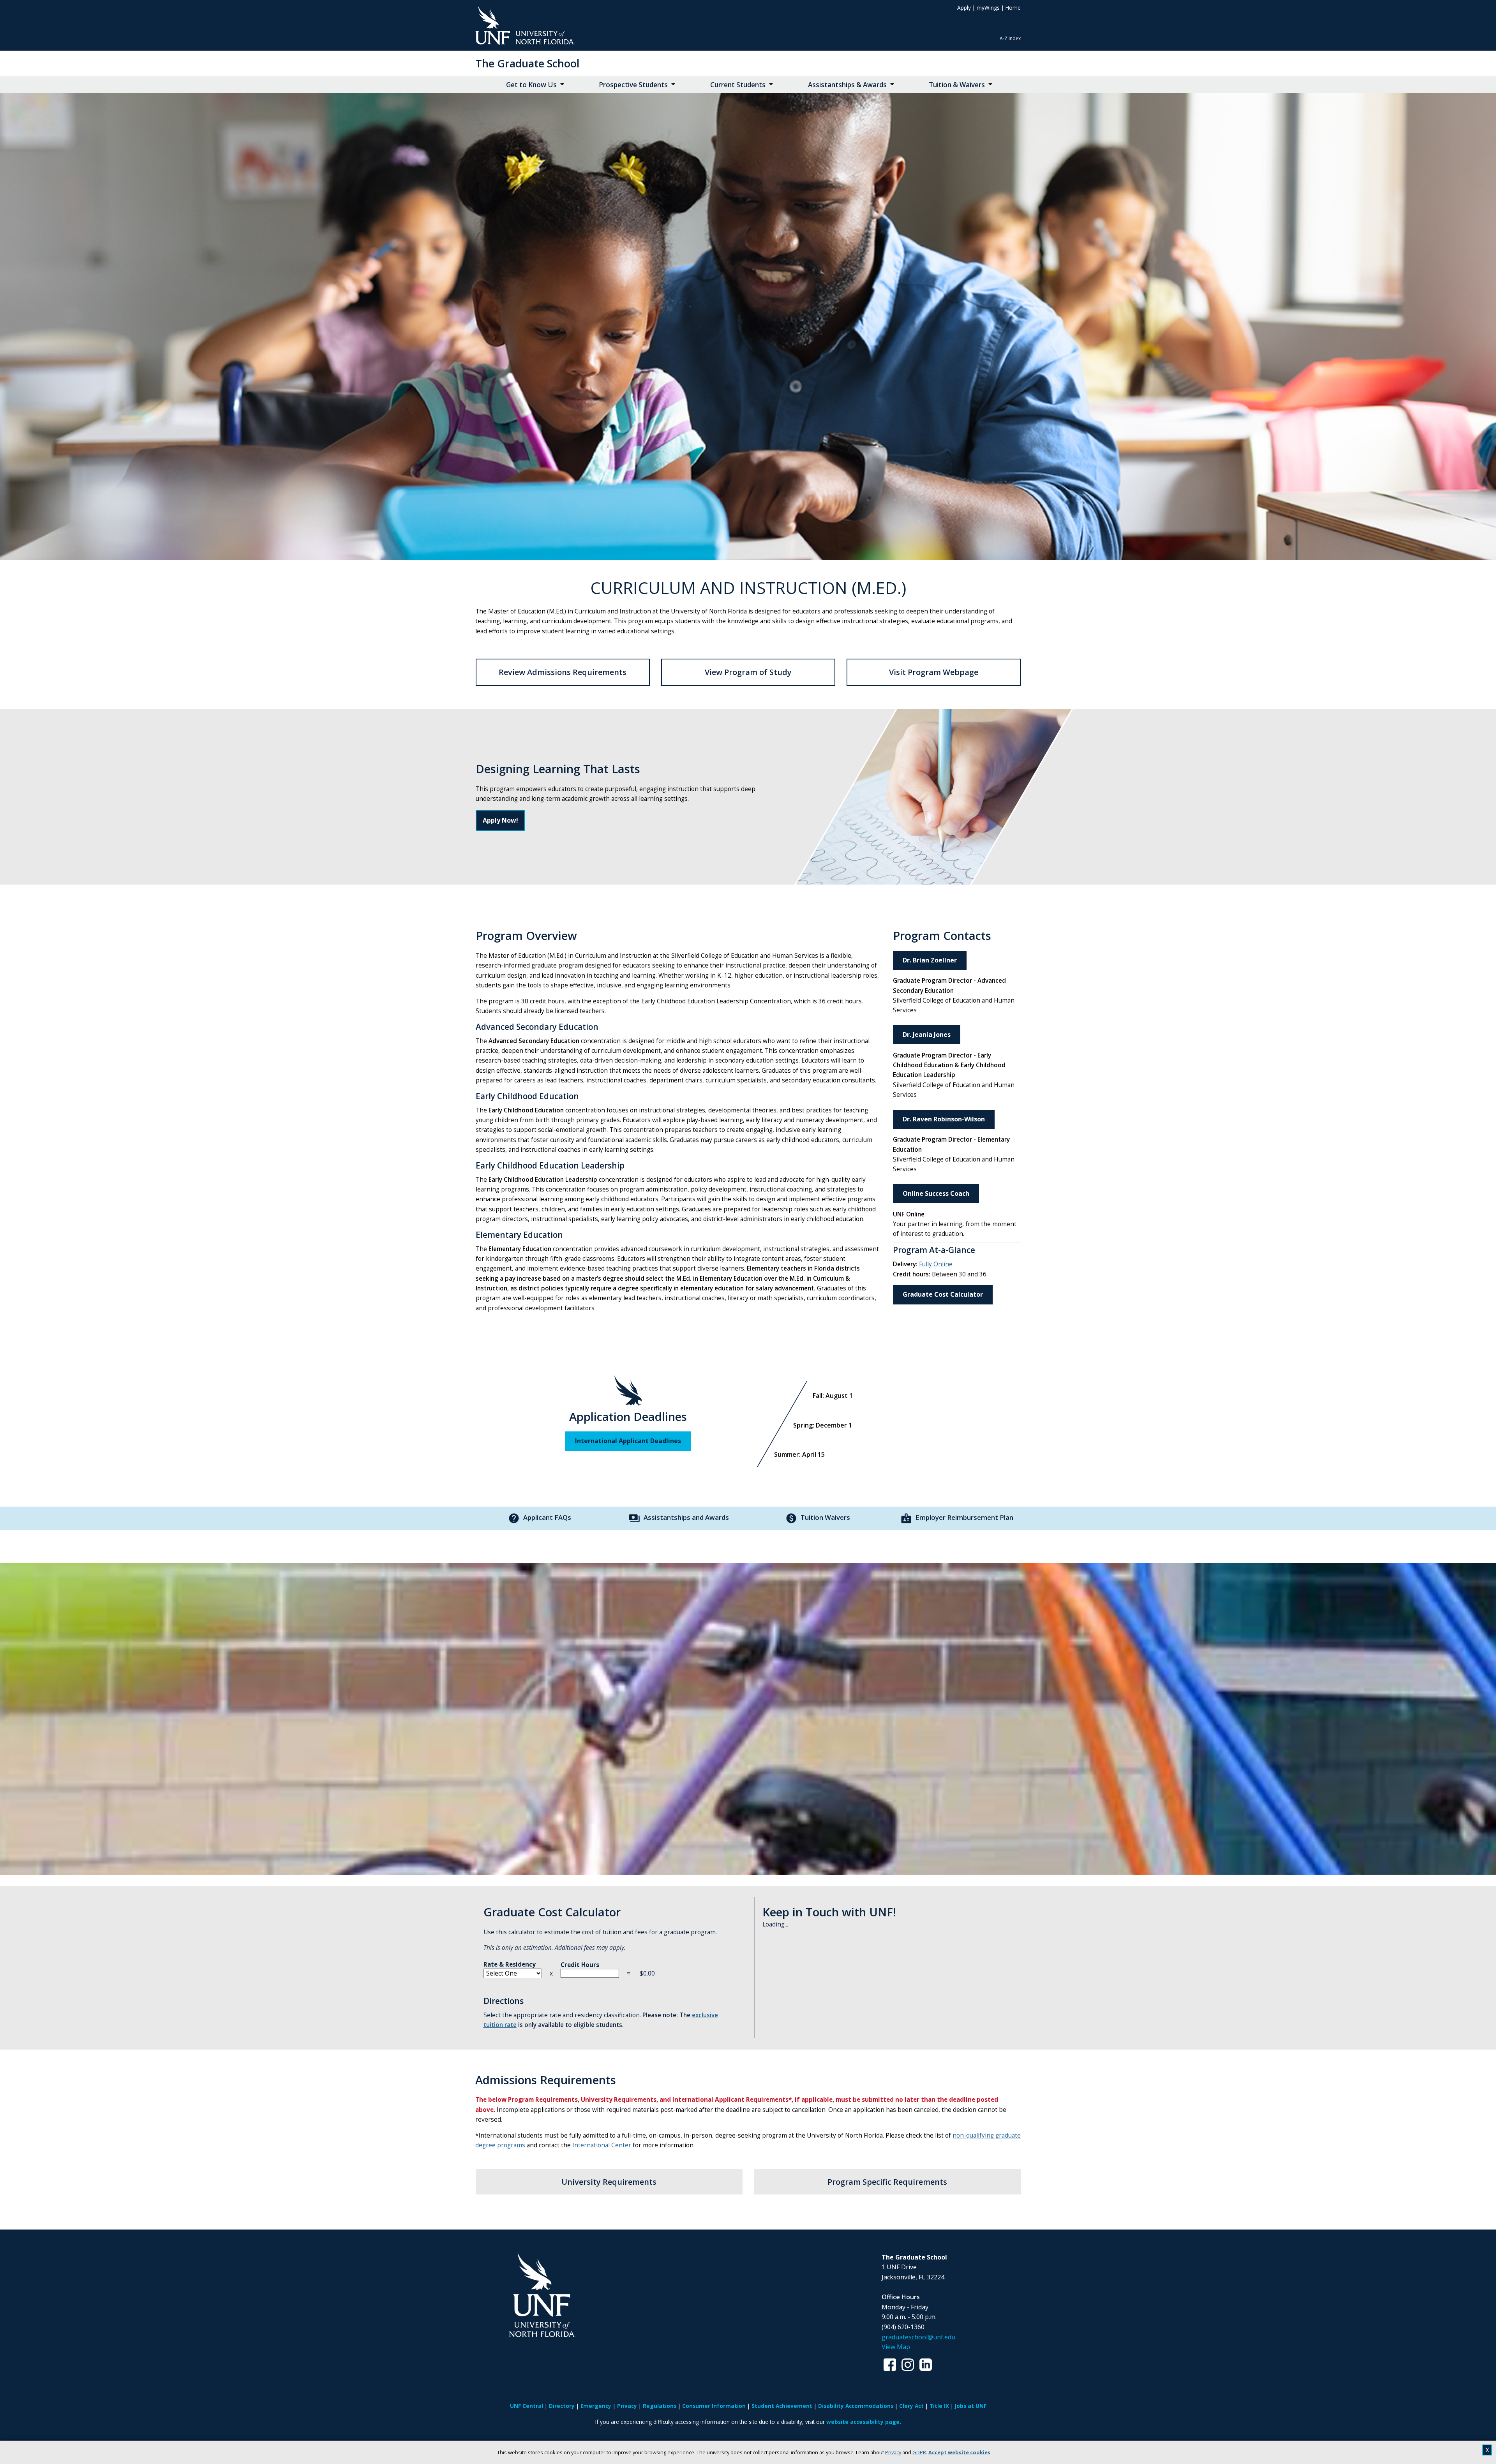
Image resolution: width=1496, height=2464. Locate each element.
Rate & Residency (510, 1964)
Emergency (596, 2406)
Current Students (738, 85)
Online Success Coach (936, 1193)
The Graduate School (527, 63)
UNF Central (527, 2406)
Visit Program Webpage (934, 672)
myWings (988, 8)
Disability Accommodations (856, 2406)
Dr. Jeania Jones (927, 1035)
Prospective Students (633, 85)
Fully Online (936, 1264)
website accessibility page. (864, 2422)
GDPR (919, 2452)
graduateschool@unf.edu (918, 2337)
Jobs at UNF (971, 2406)
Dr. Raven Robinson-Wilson (944, 1119)
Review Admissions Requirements (563, 672)
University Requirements (609, 2182)
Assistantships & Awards (847, 85)
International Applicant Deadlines (628, 1441)
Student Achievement (782, 2406)
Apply (964, 8)
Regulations (660, 2406)
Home (1013, 8)
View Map (896, 2347)
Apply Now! (500, 820)
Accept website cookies (959, 2452)
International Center (602, 2145)
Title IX (939, 2406)
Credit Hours (580, 1965)
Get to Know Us (531, 85)
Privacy (893, 2452)
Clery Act (911, 2406)
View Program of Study (748, 672)
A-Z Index (1010, 38)
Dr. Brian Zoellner (930, 960)
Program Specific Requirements (887, 2182)
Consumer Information (714, 2406)
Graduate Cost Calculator (943, 1294)
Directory (562, 2406)
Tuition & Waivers (957, 85)
